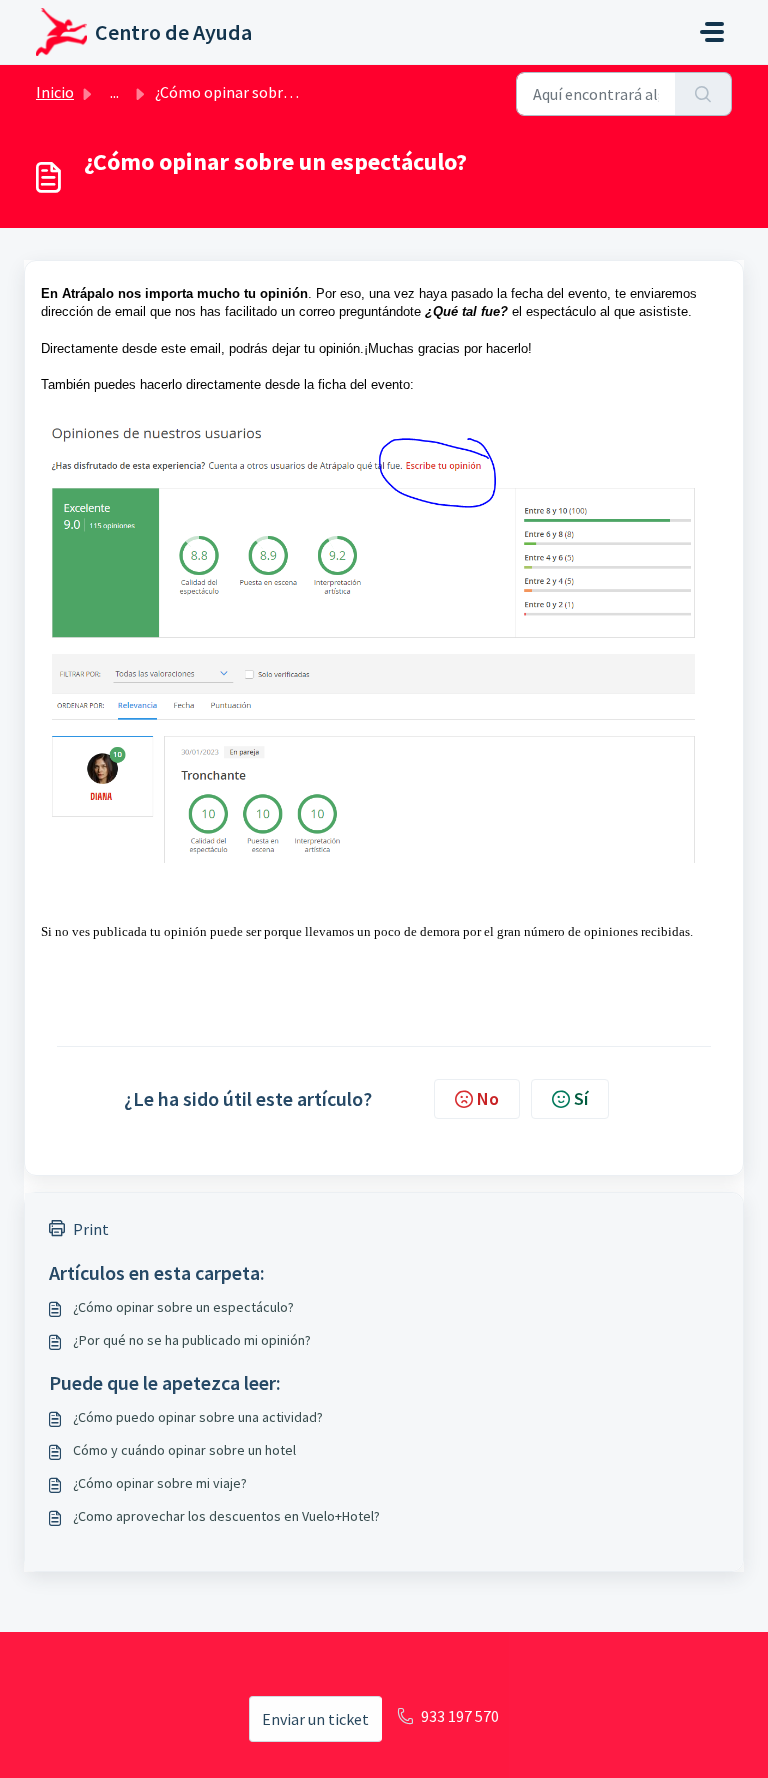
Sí (581, 1098)
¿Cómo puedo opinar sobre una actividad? (198, 1417)
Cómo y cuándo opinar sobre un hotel (184, 1450)
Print (91, 1229)
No (488, 1098)
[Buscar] (703, 94)
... (114, 92)
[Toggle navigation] (712, 32)
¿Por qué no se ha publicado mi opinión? (192, 1340)
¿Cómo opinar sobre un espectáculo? (183, 1307)
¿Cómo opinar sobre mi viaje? (160, 1483)
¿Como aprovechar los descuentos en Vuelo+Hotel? (226, 1516)
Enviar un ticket (315, 1719)
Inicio (55, 92)
